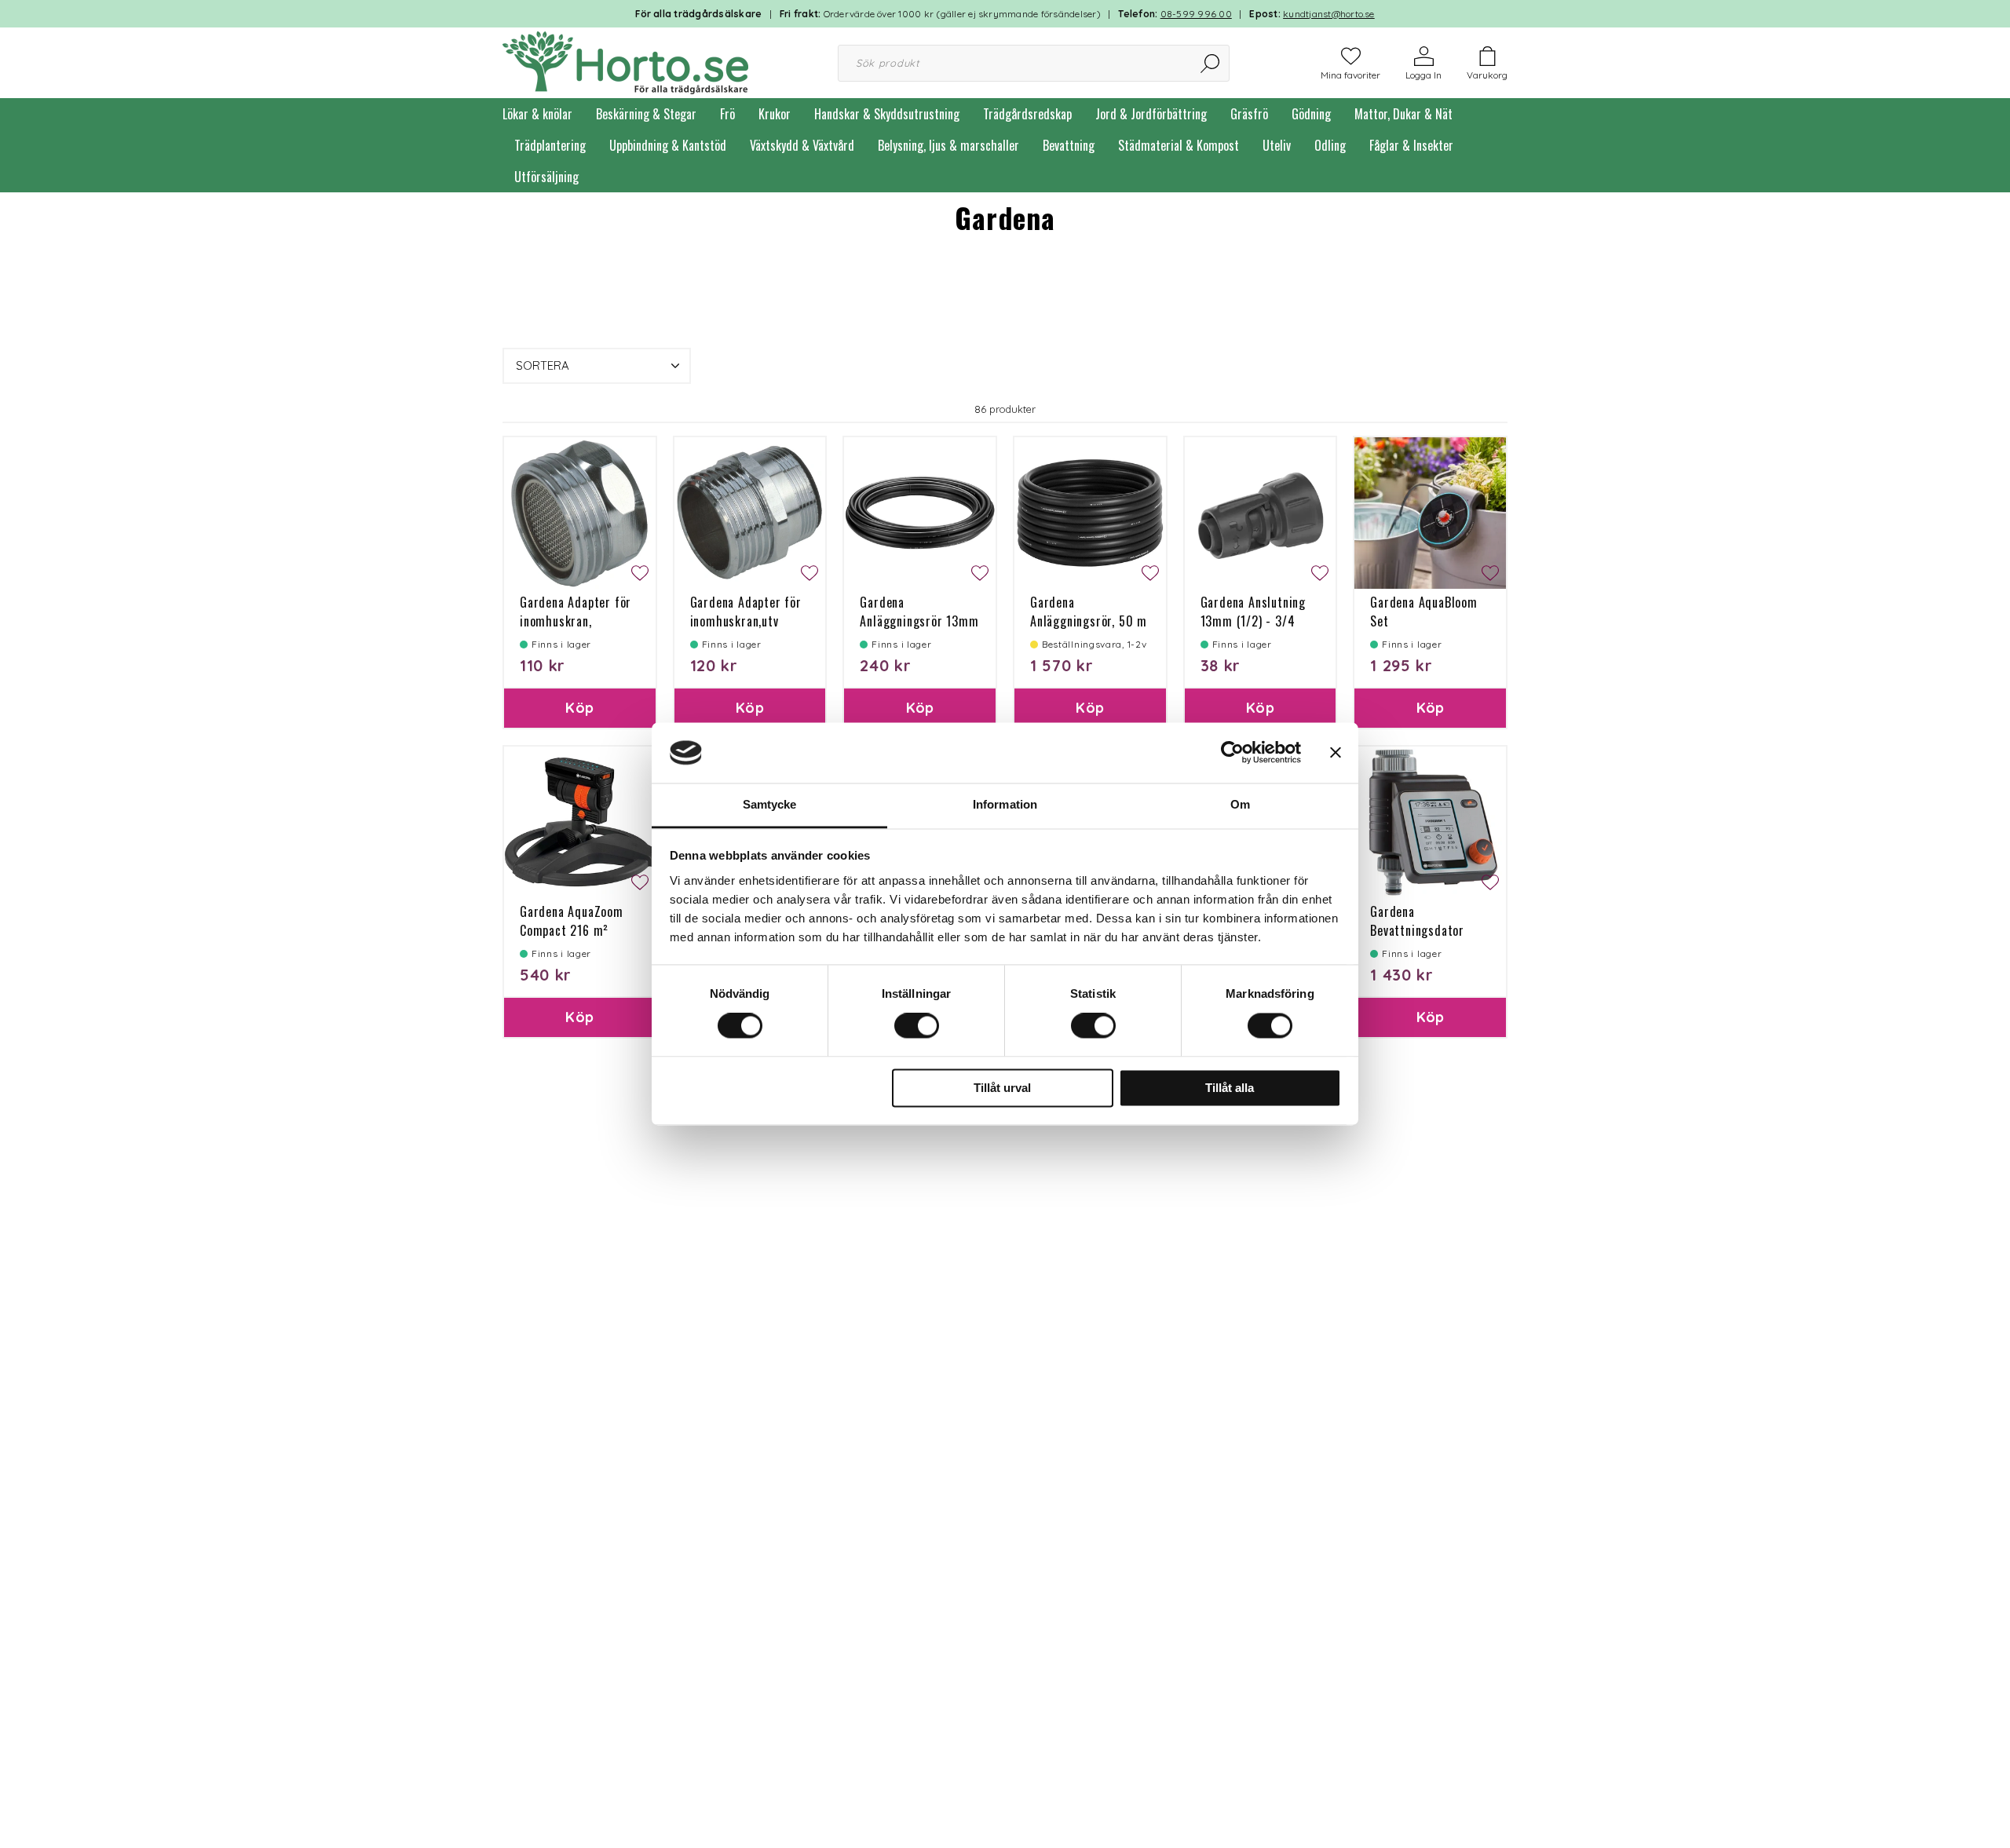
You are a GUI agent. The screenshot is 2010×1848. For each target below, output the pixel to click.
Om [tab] (1240, 804)
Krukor (775, 114)
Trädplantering (550, 145)
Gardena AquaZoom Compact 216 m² (572, 921)
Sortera (543, 365)
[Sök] (1211, 63)
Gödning (1311, 114)
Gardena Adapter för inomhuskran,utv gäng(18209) (746, 621)
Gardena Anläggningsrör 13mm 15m (919, 621)
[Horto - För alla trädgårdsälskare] (625, 61)
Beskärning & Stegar (646, 114)
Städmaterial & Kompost (1179, 145)
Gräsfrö (1249, 114)
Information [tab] (1005, 804)
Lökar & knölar (537, 114)
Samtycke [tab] (770, 804)
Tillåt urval (1002, 1088)
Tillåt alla (1230, 1088)
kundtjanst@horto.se (1329, 14)
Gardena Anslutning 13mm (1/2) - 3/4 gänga (1253, 621)
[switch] (917, 1026)
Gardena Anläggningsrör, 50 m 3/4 (1089, 621)
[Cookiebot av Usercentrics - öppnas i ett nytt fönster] (1232, 753)
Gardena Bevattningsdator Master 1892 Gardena (1428, 930)
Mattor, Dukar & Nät (1403, 114)
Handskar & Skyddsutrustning (887, 114)
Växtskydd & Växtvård (802, 145)
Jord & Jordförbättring (1151, 114)
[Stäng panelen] (1336, 753)
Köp (579, 708)
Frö (727, 114)
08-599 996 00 (1196, 14)
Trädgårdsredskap (1027, 114)
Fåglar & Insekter (1411, 145)
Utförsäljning (546, 177)
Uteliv (1277, 145)
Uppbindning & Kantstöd (668, 145)
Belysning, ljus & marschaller (948, 145)
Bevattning (1069, 145)
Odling (1330, 145)
